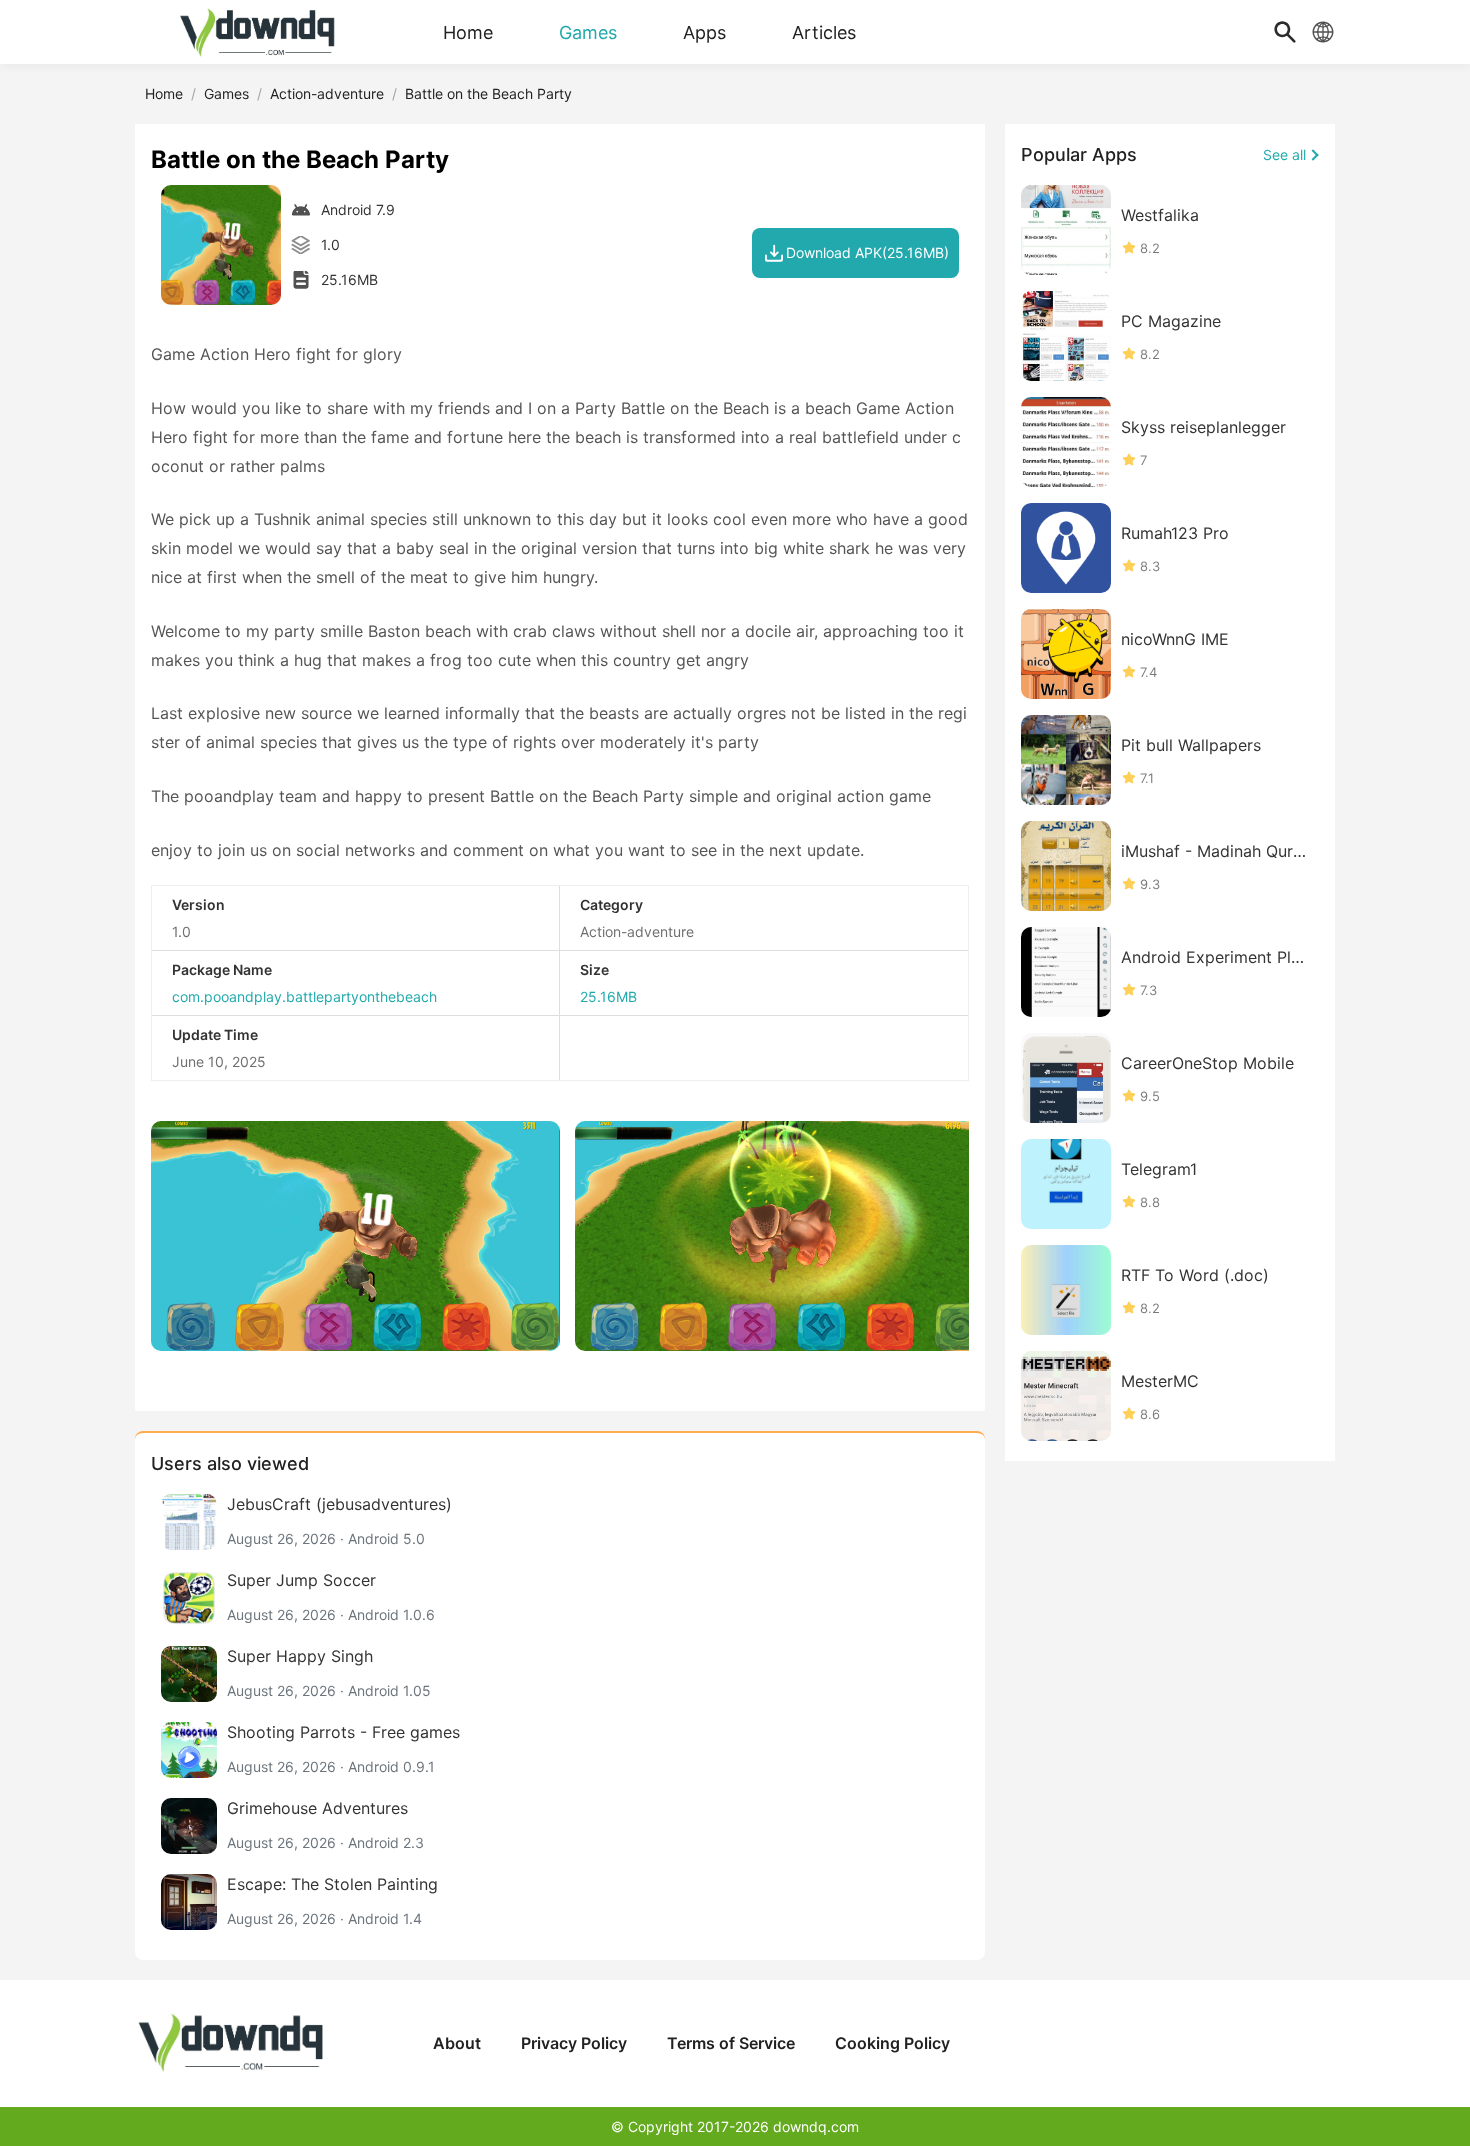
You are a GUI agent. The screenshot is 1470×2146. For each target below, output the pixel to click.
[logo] (260, 32)
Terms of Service (731, 2043)
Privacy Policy (574, 2043)
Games (226, 93)
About (457, 2043)
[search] (1285, 32)
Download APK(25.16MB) (867, 252)
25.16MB (608, 996)
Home (164, 93)
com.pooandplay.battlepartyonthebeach (304, 996)
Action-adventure (327, 93)
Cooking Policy (892, 2043)
